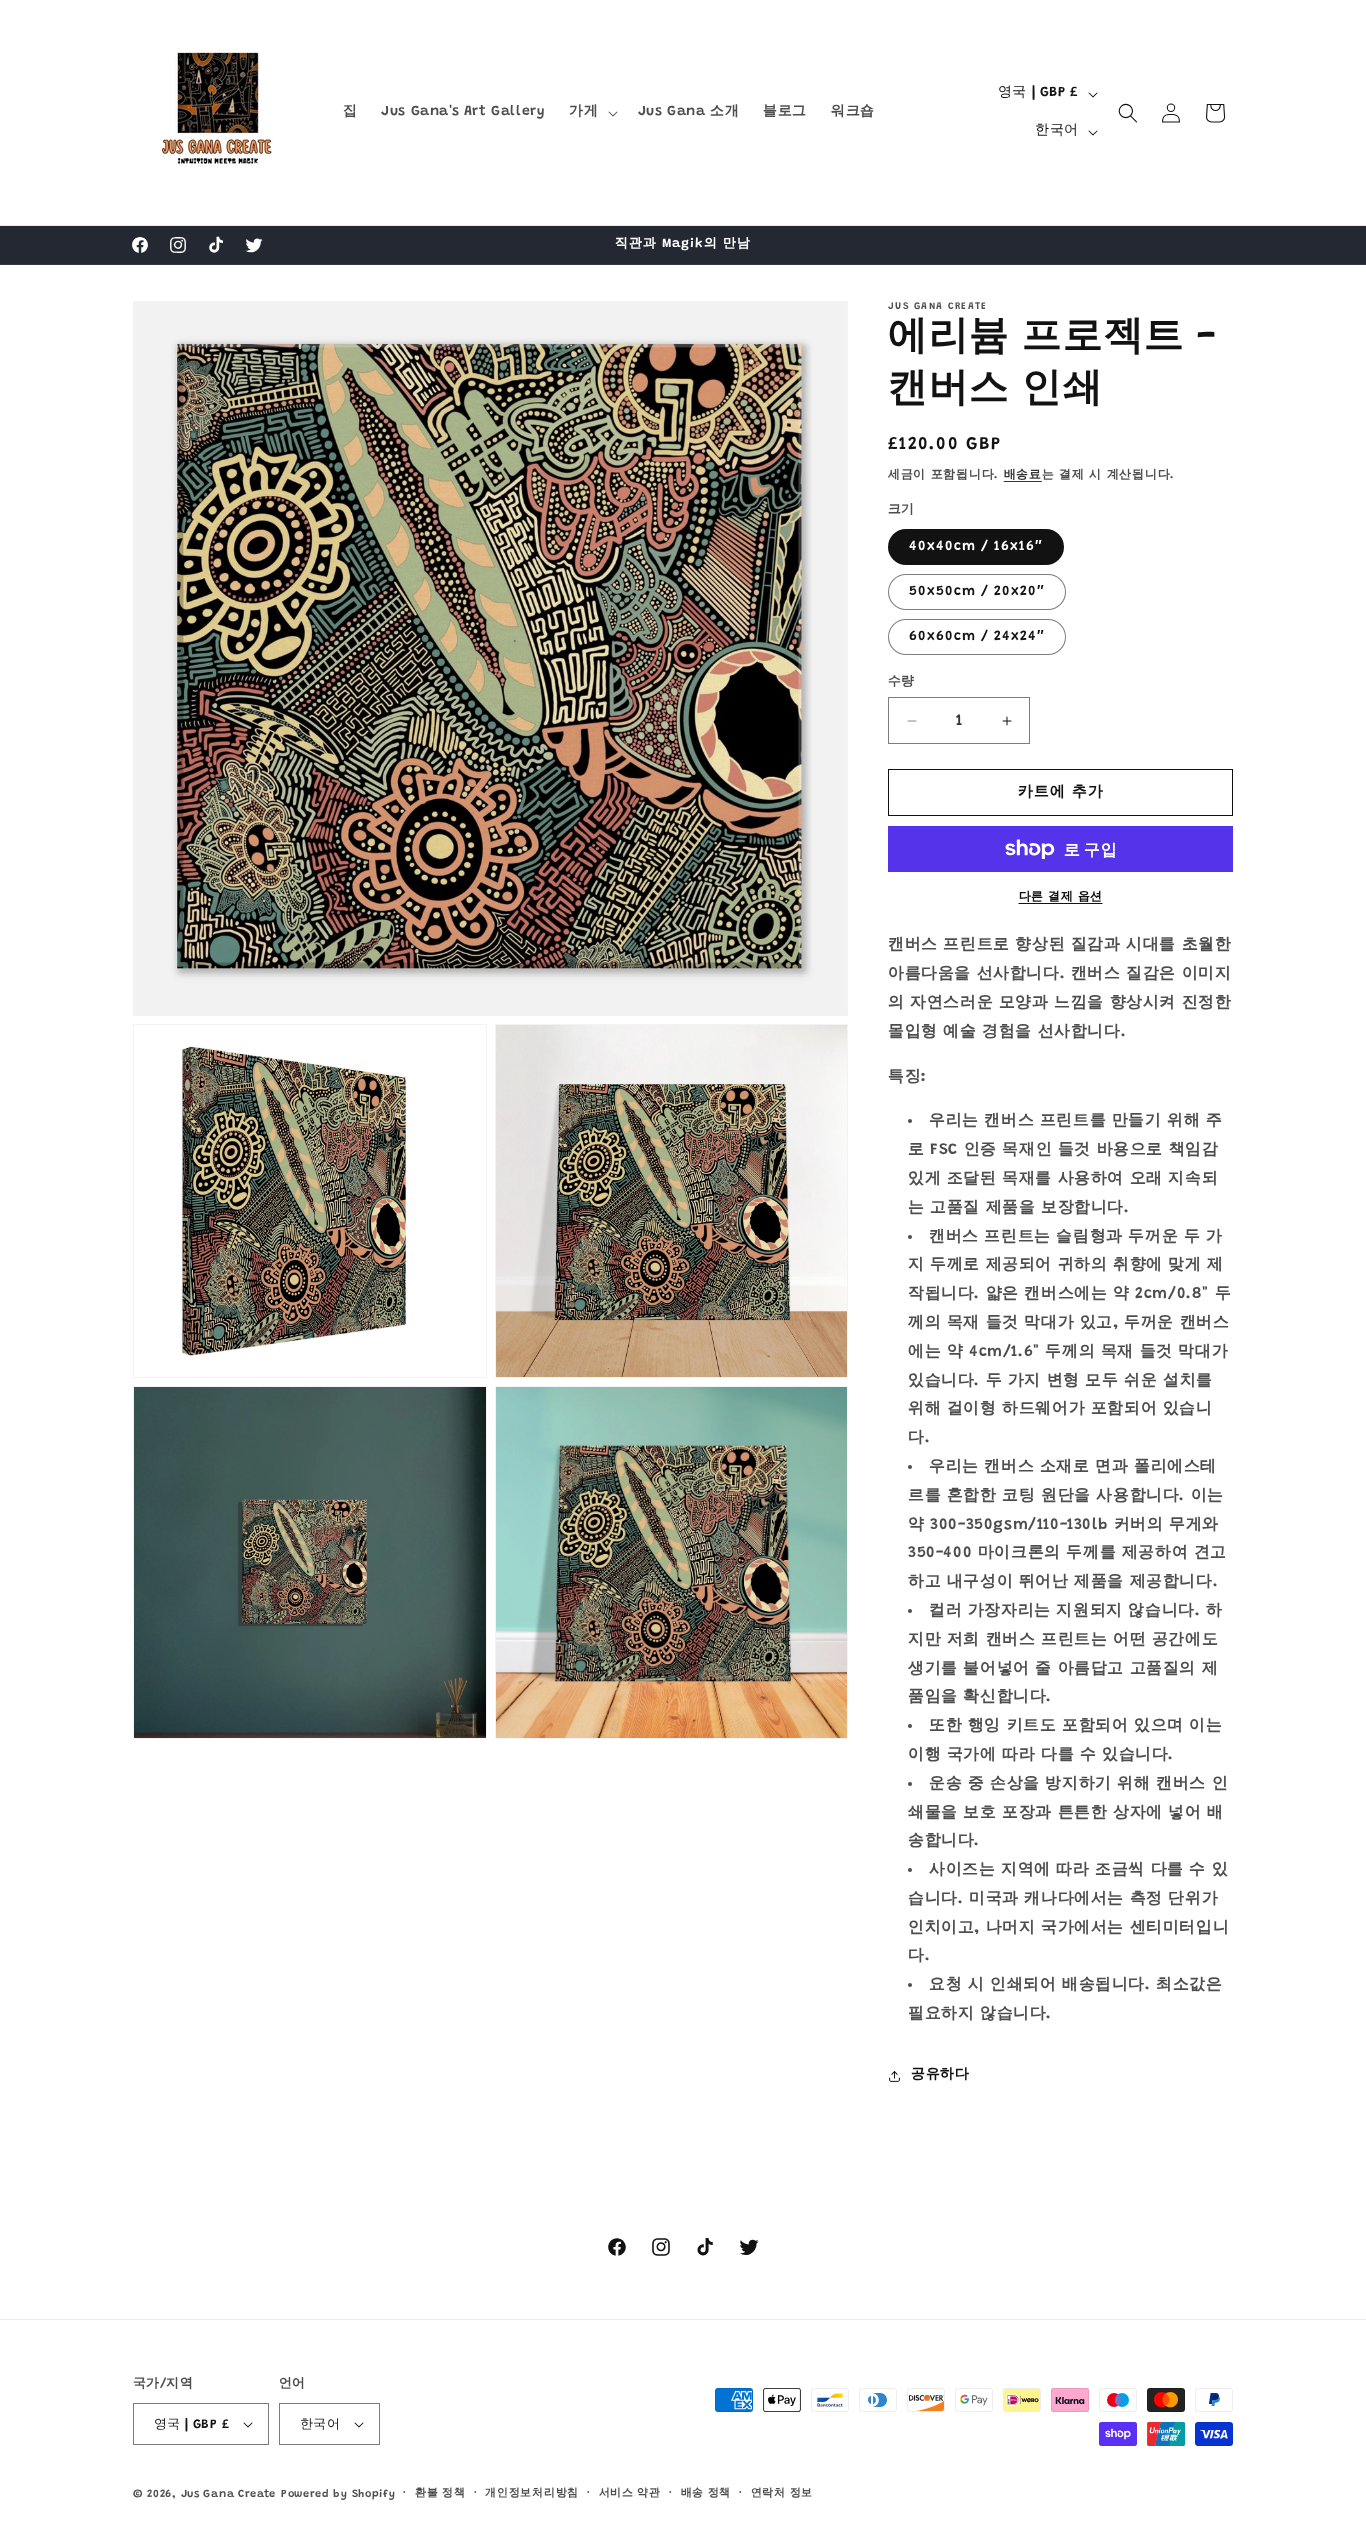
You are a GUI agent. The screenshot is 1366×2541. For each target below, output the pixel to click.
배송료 (1023, 475)
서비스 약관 (630, 2493)
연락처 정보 (782, 2493)
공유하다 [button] (940, 2075)
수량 (901, 681)
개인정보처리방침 (532, 2493)
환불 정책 (440, 2493)
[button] (591, 112)
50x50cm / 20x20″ (977, 592)
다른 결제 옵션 (1061, 897)
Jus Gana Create (229, 2494)
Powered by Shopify (338, 2494)
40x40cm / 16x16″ (976, 547)
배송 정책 (706, 2493)
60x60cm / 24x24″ (977, 637)
